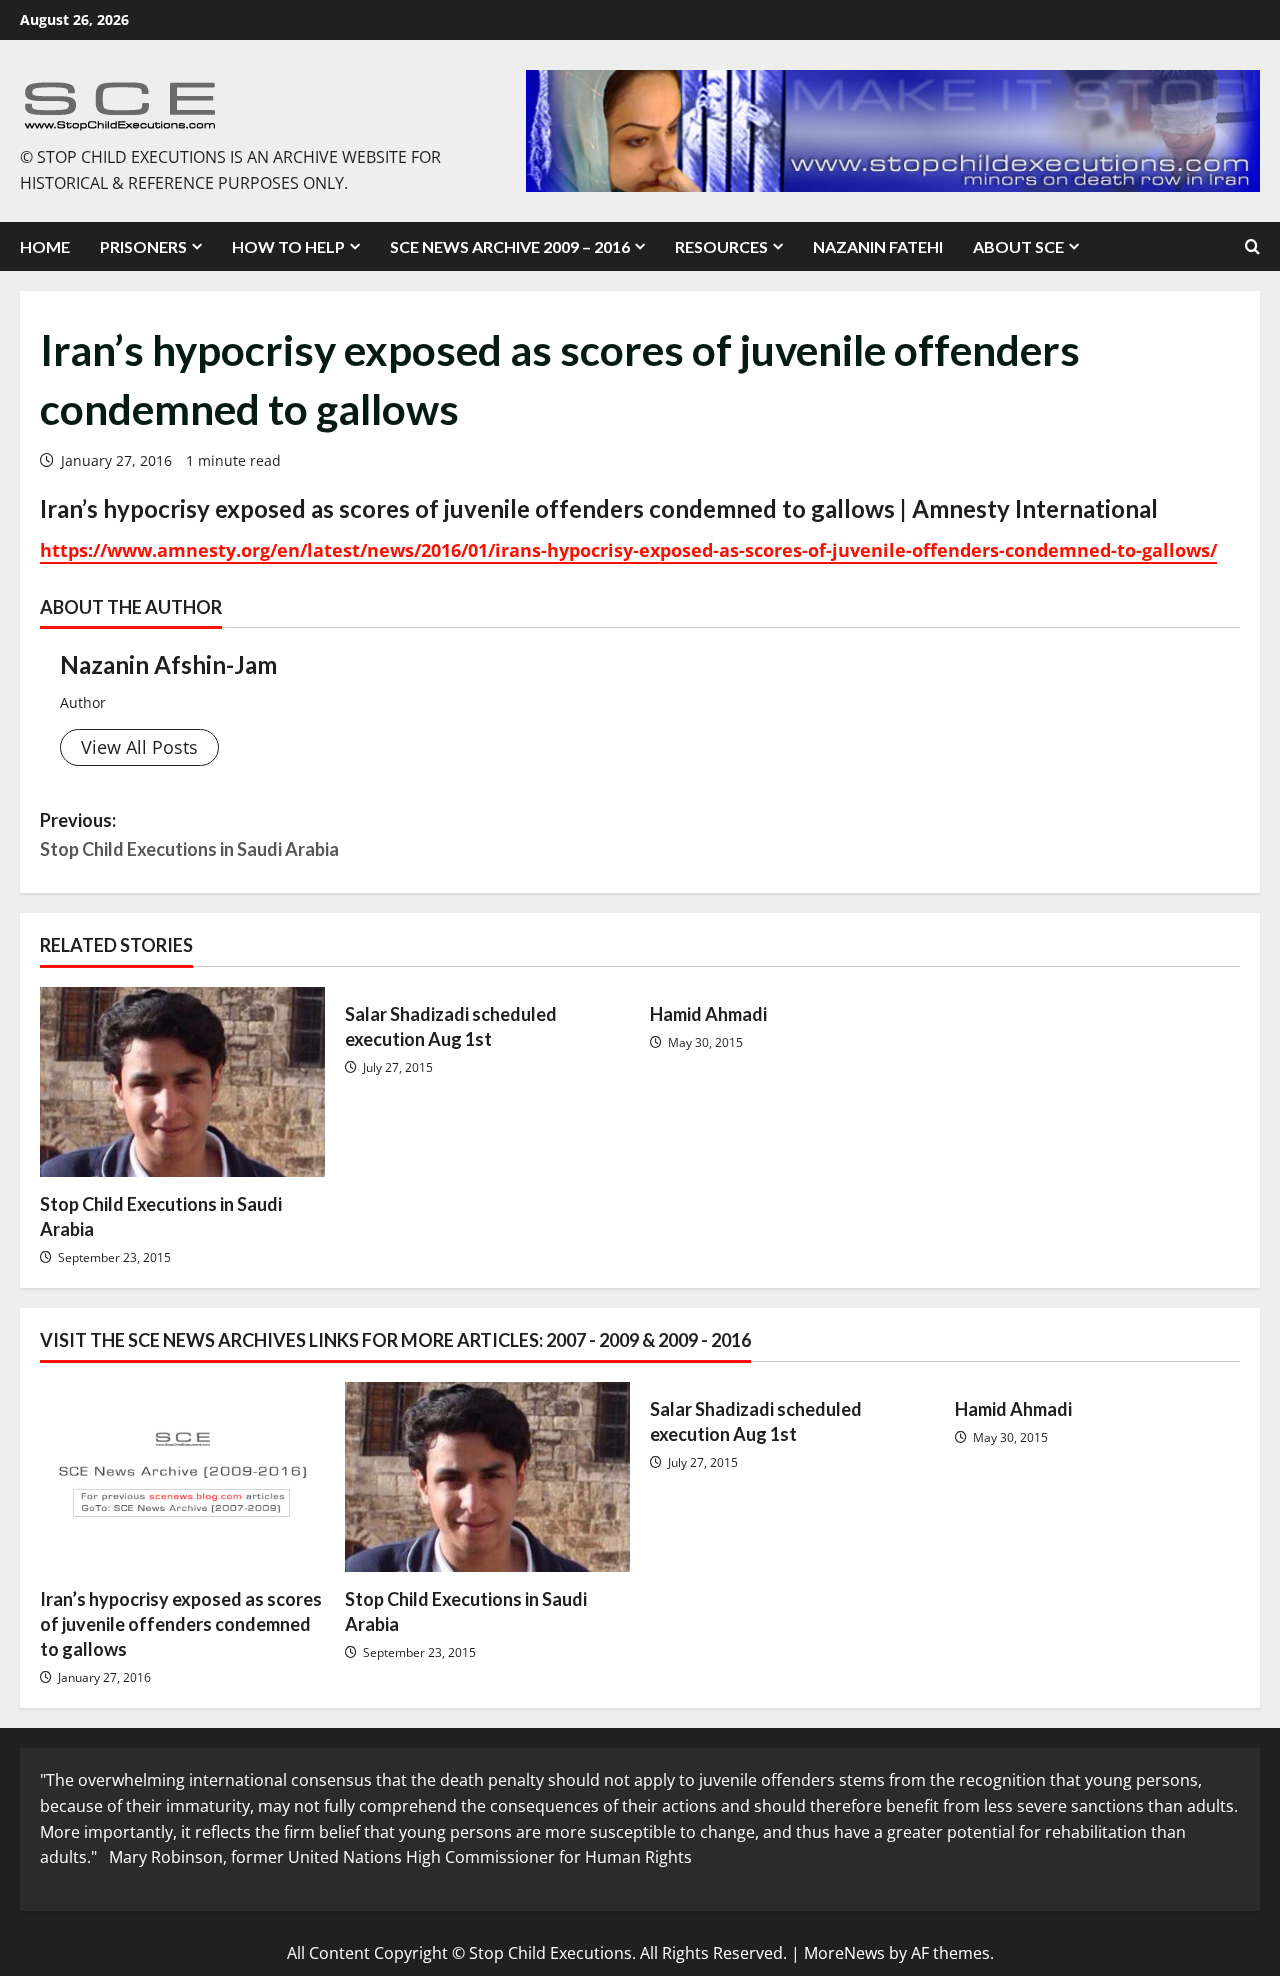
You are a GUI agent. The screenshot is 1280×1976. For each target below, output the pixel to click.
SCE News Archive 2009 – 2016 (510, 246)
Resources (721, 246)
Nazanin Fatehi (878, 246)
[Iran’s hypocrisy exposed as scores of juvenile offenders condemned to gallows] (182, 1477)
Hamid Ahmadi (708, 1014)
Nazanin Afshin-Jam (168, 664)
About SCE (1018, 246)
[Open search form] (1252, 247)
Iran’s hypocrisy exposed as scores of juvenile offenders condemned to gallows (181, 1624)
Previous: (189, 834)
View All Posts (139, 747)
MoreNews (844, 1953)
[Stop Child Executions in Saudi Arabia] (182, 1082)
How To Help (288, 246)
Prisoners (143, 246)
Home (45, 246)
